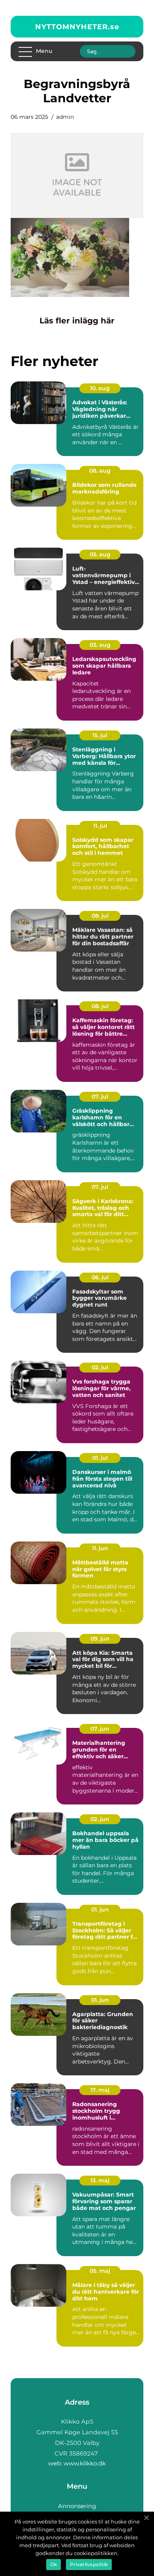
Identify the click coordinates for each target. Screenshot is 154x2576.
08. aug (100, 471)
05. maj (100, 2271)
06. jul (100, 1277)
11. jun (100, 1548)
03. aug (100, 645)
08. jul (100, 916)
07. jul (100, 1096)
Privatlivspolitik (89, 2564)
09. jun (100, 1639)
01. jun (100, 1909)
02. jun (100, 1819)
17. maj (100, 2090)
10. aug (100, 388)
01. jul (100, 1458)
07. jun (100, 1729)
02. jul (100, 1367)
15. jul (100, 735)
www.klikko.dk (85, 2463)
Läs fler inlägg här (77, 321)
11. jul (100, 826)
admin (65, 117)
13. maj (100, 2180)
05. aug (100, 554)
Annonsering (77, 2506)
